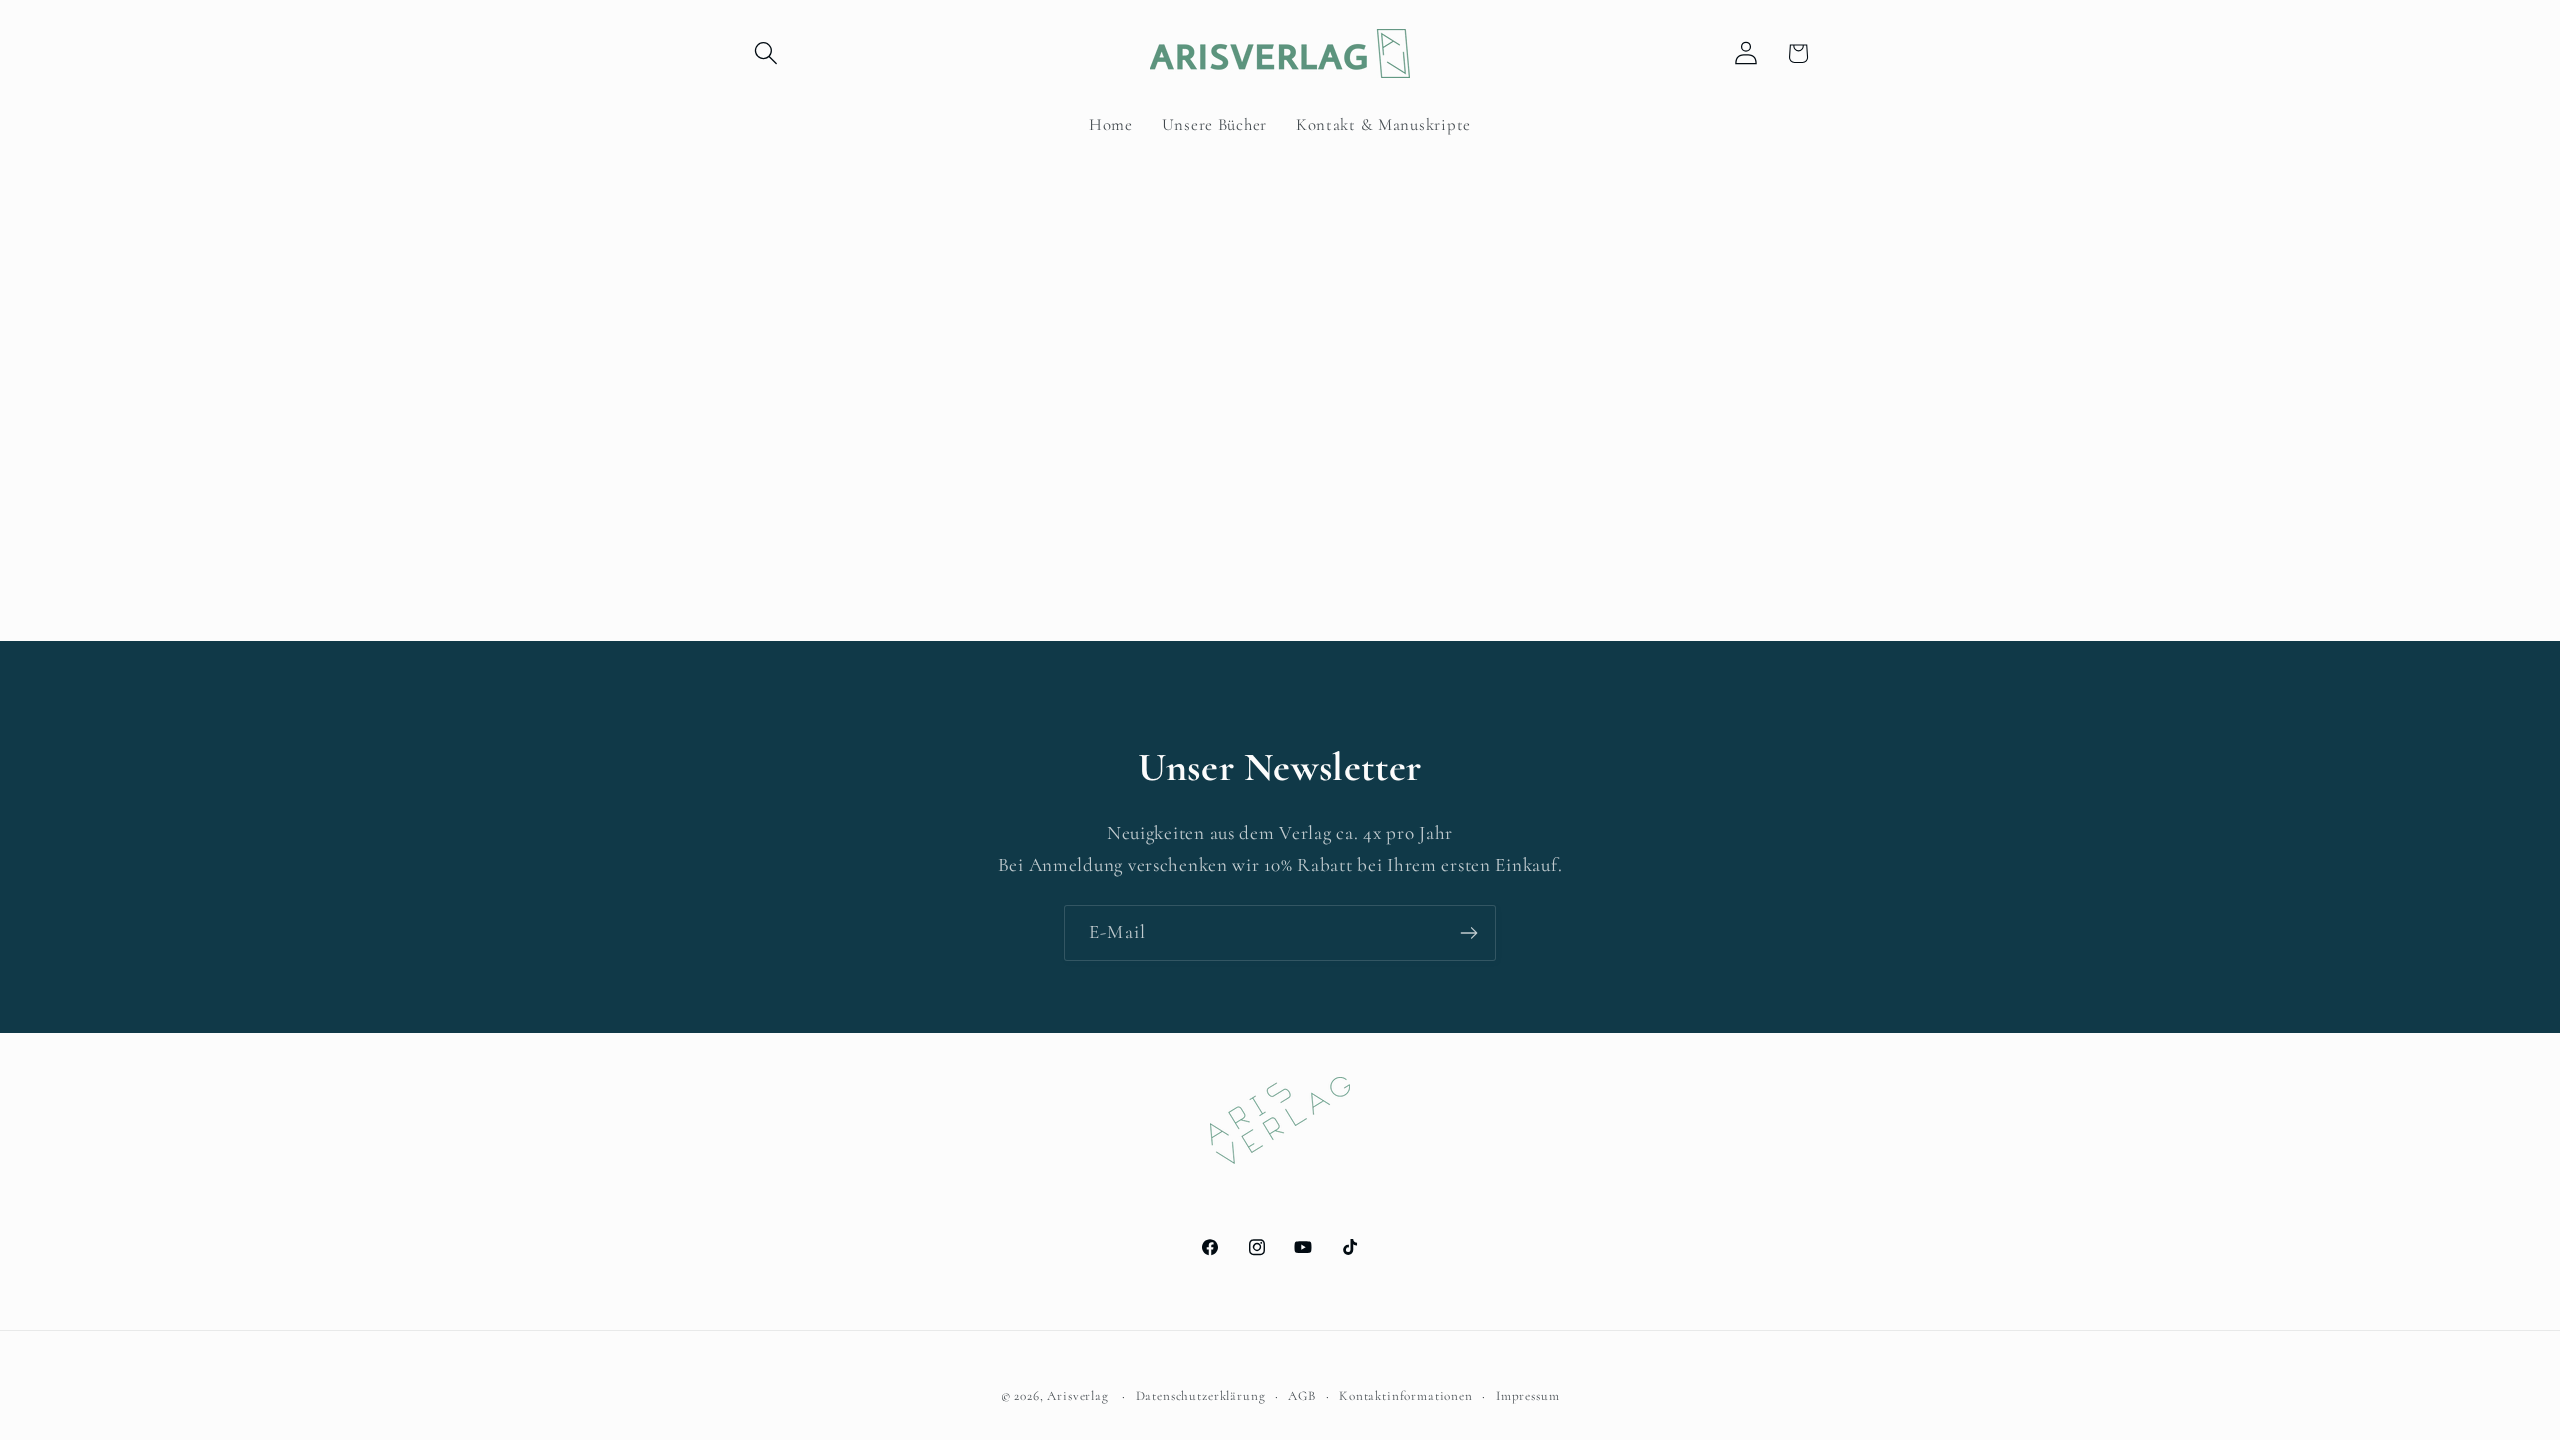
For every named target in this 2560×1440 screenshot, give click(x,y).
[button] (766, 53)
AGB (1302, 1396)
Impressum (1528, 1396)
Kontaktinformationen (1406, 1396)
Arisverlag (1077, 1396)
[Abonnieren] (1468, 933)
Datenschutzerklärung (1201, 1396)
